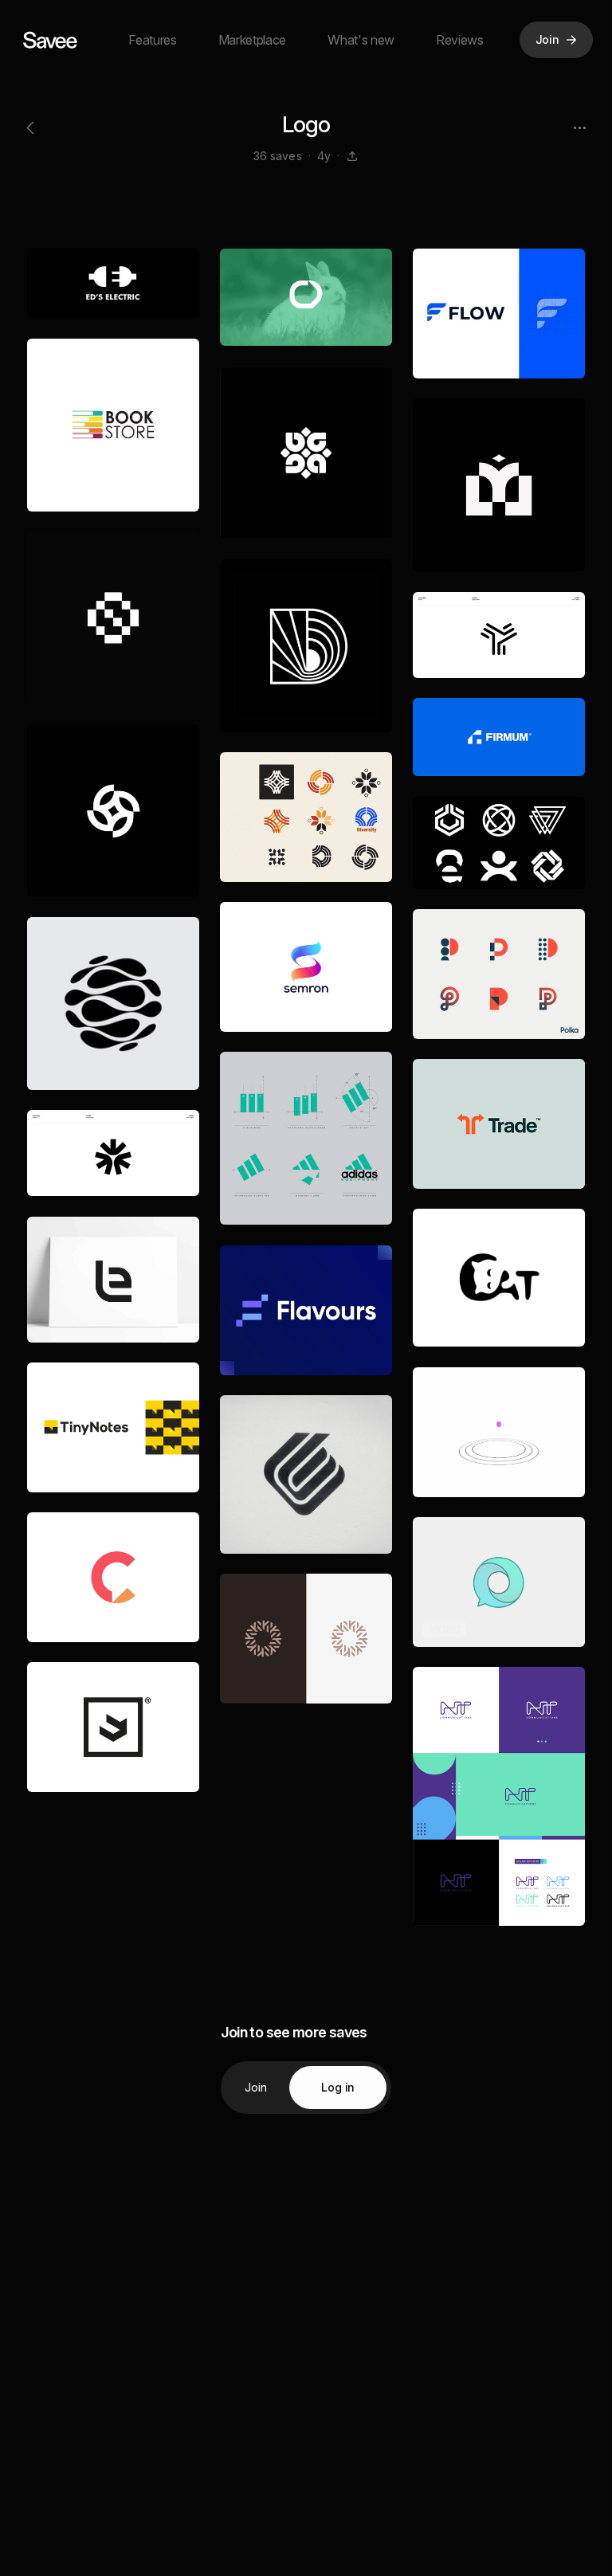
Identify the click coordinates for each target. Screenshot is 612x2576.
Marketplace (252, 40)
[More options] (579, 127)
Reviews (460, 40)
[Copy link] (352, 156)
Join (256, 2087)
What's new (361, 40)
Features (152, 40)
